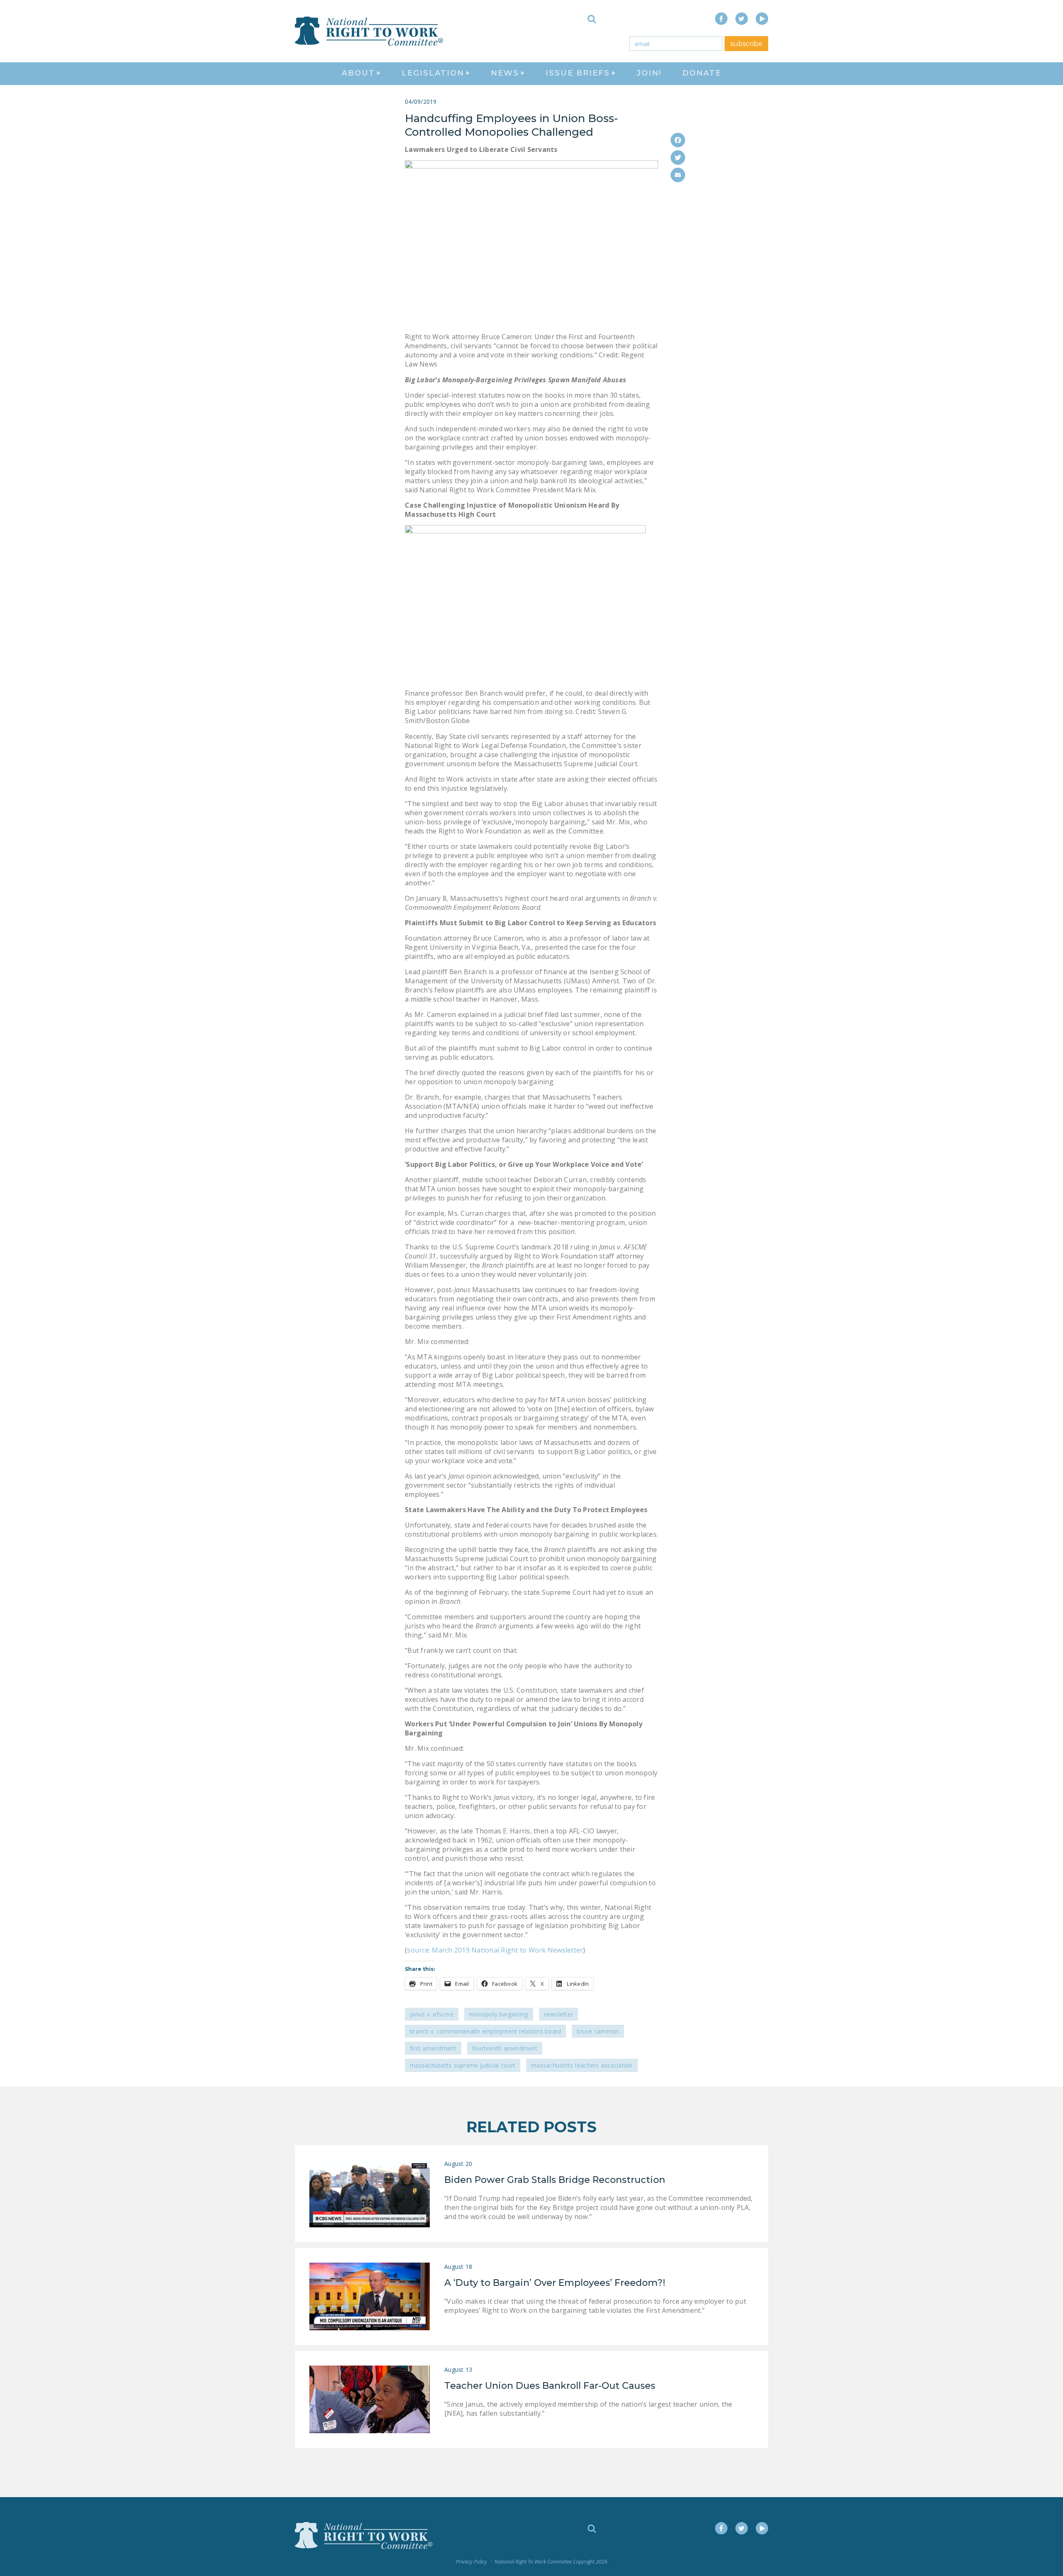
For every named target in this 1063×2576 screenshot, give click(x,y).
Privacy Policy (471, 2562)
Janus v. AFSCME (432, 2014)
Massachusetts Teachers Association (582, 2065)
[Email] (678, 175)
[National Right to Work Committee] (370, 31)
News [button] (505, 73)
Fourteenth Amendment (505, 2048)
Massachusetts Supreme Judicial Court (463, 2065)
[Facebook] (678, 140)
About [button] (358, 73)
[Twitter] (678, 158)
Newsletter (559, 2014)
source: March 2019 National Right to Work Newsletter (495, 1950)
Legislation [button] (433, 73)
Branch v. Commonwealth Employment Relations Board (485, 2031)
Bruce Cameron (598, 2031)
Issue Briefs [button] (578, 73)
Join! (649, 73)
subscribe (746, 44)
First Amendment (433, 2048)
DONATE (702, 73)
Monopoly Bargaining (499, 2014)
